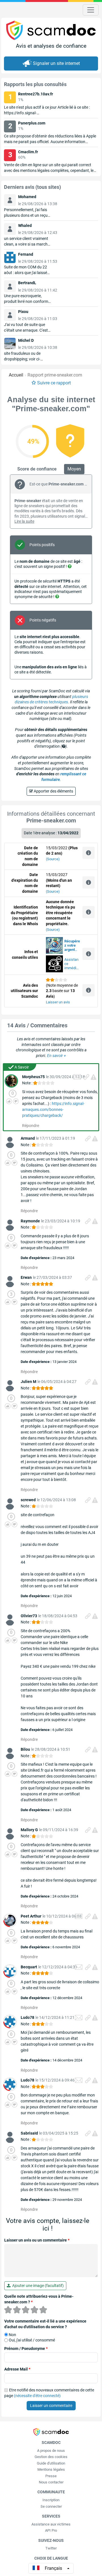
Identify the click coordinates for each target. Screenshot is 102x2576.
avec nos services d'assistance (72, 946)
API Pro (51, 2530)
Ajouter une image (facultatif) (37, 2286)
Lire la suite (24, 521)
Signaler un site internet (56, 63)
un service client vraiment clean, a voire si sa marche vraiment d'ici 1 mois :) (27, 244)
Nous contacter (51, 2482)
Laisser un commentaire (51, 2406)
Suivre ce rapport (54, 383)
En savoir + (57, 1056)
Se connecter (51, 2506)
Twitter (51, 2548)
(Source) (53, 859)
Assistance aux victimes (51, 2524)
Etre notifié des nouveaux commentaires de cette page (49, 2393)
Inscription (51, 2500)
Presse (51, 2476)
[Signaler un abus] (93, 1077)
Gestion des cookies (51, 2457)
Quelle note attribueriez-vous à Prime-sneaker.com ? (39, 2299)
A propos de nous (51, 2451)
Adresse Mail (17, 2369)
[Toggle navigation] (91, 10)
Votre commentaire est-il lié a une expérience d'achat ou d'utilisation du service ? (45, 2324)
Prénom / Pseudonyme (26, 2349)
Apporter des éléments (53, 791)
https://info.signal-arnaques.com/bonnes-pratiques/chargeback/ (53, 1109)
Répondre (31, 1126)
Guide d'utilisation (51, 2463)
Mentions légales (51, 2469)
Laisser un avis (58, 1002)
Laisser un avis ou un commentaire (37, 2240)
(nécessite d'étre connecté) (37, 2396)
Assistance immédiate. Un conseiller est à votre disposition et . (72, 964)
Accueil (16, 375)
